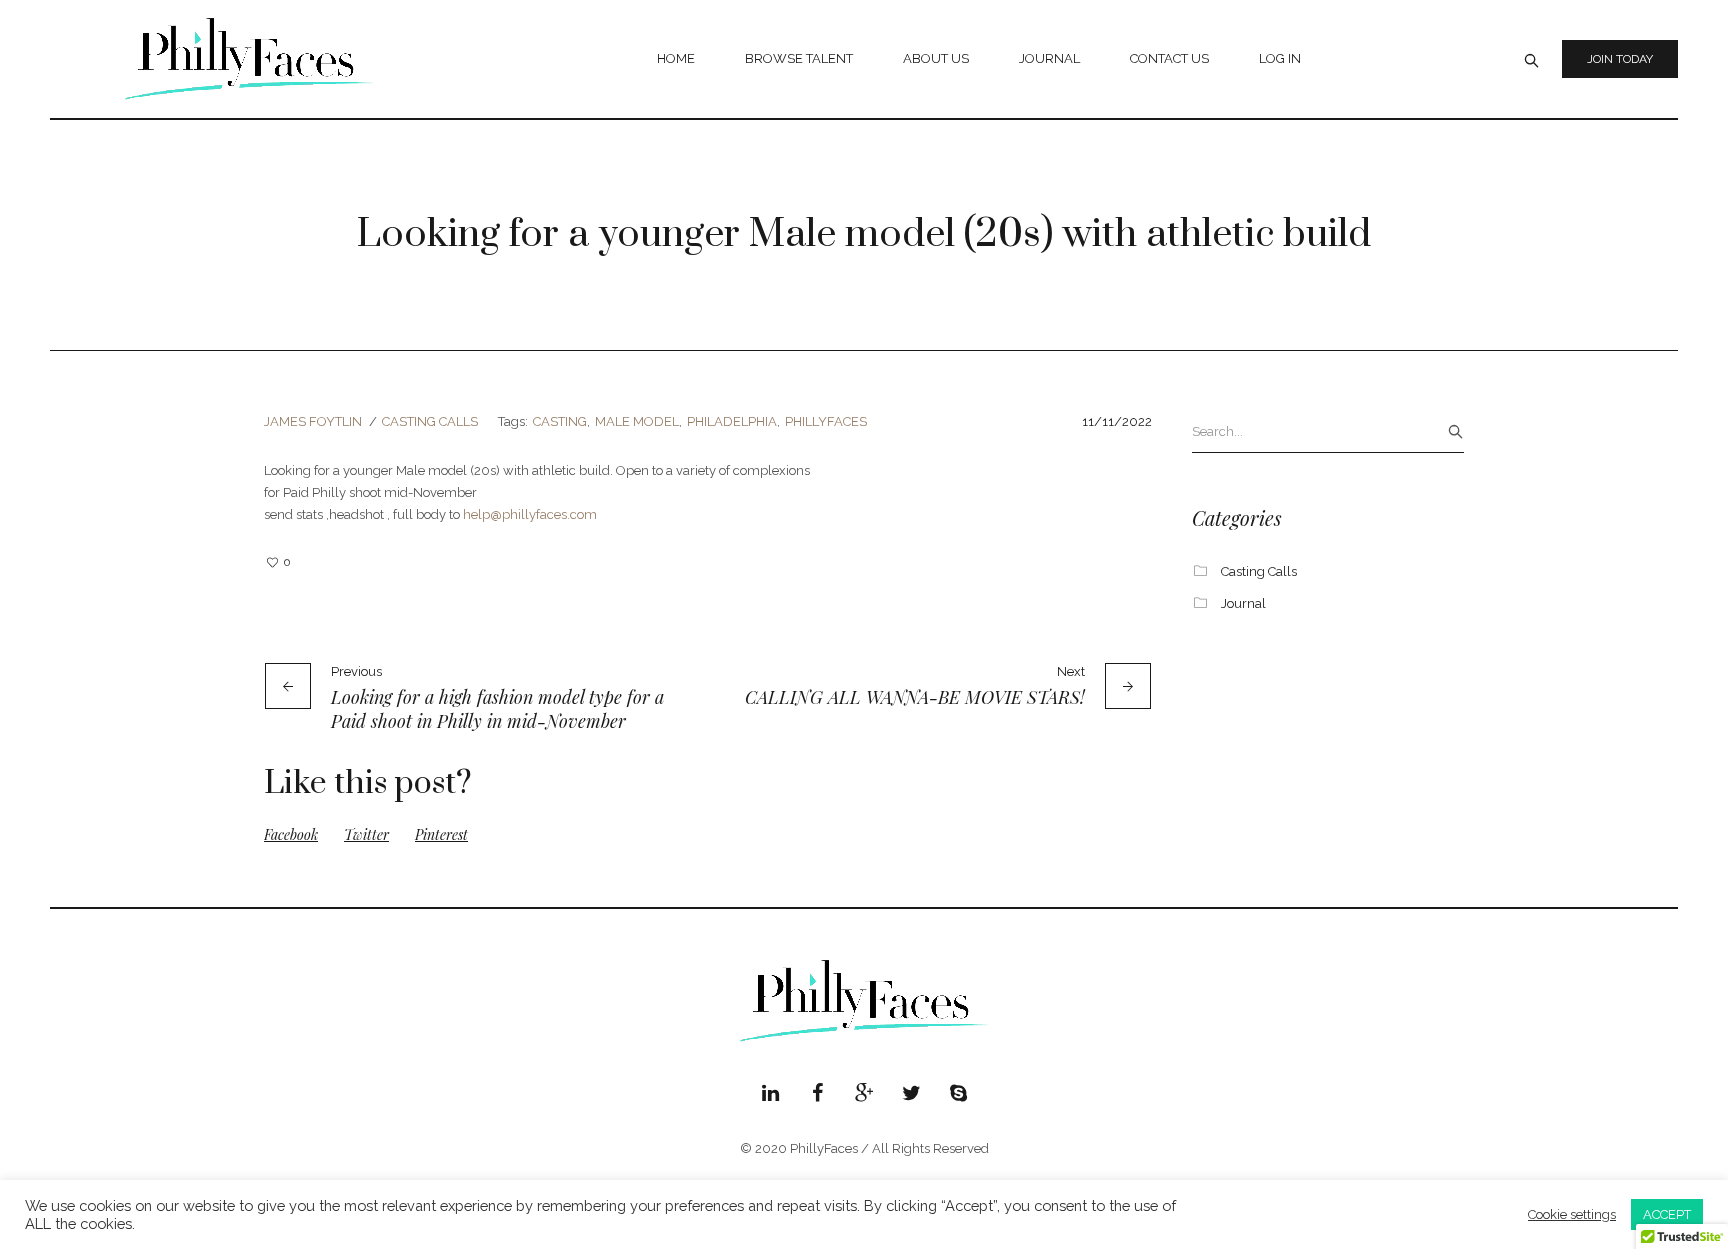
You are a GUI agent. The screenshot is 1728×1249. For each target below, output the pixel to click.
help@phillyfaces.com (530, 514)
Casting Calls (430, 421)
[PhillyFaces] (864, 1001)
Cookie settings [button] (1572, 1214)
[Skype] (958, 1093)
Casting (560, 421)
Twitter (366, 834)
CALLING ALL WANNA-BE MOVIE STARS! (915, 697)
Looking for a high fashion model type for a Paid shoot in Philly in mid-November (497, 709)
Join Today (1620, 59)
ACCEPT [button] (1667, 1214)
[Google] (864, 1093)
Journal (1243, 603)
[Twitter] (911, 1093)
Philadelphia (732, 421)
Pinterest (441, 834)
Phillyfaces (826, 421)
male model (637, 421)
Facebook (291, 834)
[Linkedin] (770, 1093)
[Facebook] (817, 1093)
